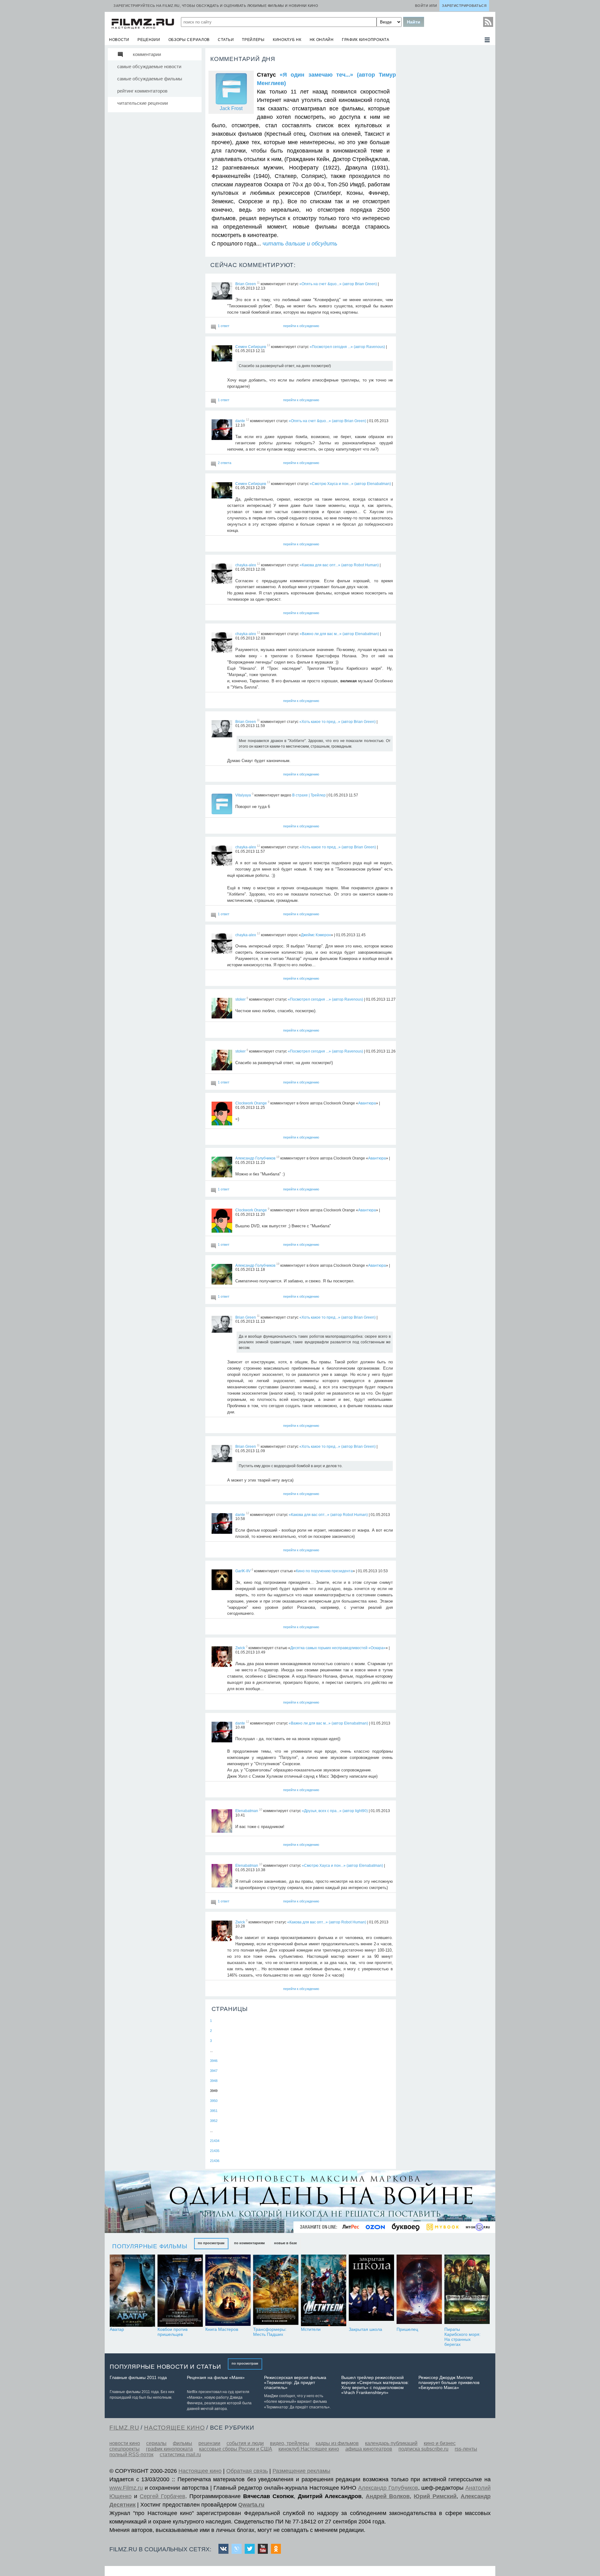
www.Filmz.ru (126, 2488)
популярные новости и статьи (165, 2367)
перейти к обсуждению (301, 326)
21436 (215, 2161)
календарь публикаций (391, 2443)
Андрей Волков (388, 2496)
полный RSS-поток (131, 2455)
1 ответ (224, 326)
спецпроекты (125, 2449)
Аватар (117, 2329)
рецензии (149, 40)
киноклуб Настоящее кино (309, 2449)
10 (261, 1810)
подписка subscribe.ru (423, 2449)
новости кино (125, 2443)
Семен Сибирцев (251, 346)
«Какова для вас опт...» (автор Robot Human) (339, 565)
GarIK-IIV (243, 1571)
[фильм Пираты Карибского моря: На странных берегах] (467, 2291)
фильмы (182, 2443)
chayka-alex (246, 565)
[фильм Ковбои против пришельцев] (180, 2291)
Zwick (240, 1648)
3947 (214, 2071)
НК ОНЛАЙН (322, 40)
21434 (215, 2141)
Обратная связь (247, 2471)
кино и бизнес (440, 2443)
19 (278, 1157)
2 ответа (225, 463)
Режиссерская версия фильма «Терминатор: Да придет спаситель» (295, 2382)
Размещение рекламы (301, 2471)
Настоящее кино (200, 2471)
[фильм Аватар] (132, 2291)
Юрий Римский (435, 2496)
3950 (214, 2101)
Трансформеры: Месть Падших (270, 2332)
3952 (214, 2121)
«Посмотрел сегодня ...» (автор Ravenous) (347, 346)
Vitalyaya (243, 795)
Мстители (311, 2329)
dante (240, 421)
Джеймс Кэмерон (316, 935)
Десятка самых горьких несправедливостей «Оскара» (338, 1648)
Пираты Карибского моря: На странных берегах (462, 2337)
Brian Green (246, 284)
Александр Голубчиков (255, 1158)
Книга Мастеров (222, 2329)
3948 (214, 2081)
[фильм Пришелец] (419, 2291)
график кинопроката (366, 40)
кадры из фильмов (337, 2443)
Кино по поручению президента (324, 1571)
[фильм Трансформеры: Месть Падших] (276, 2291)
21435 (215, 2151)
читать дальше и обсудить (300, 244)
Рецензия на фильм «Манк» (216, 2377)
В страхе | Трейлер (309, 795)
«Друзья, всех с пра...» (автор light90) (335, 1811)
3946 (214, 2061)
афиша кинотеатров (369, 2449)
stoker (240, 999)
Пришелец (407, 2329)
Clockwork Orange (251, 1103)
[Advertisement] (445, 141)
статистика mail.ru (180, 2455)
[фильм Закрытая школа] (371, 2291)
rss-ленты (466, 2449)
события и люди (245, 2443)
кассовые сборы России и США (236, 2449)
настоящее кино (174, 2428)
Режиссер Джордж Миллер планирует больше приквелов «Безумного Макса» (449, 2382)
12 (247, 420)
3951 (214, 2111)
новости (119, 40)
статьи (226, 40)
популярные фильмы (150, 2246)
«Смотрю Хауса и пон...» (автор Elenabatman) (350, 483)
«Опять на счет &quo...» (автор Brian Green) (338, 284)
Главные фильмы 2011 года (138, 2377)
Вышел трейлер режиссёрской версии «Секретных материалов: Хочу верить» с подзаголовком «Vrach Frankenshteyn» (375, 2385)
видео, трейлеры (290, 2443)
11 (258, 283)
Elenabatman (247, 1811)
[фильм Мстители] (324, 2291)
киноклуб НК (287, 40)
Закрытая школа (365, 2329)
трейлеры (253, 40)
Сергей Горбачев (162, 2496)
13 (268, 346)
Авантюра (367, 1103)
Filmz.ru (124, 2428)
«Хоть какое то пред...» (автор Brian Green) (337, 721)
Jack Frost (231, 108)
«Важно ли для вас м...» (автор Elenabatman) (339, 634)
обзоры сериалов (189, 40)
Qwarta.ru (251, 2505)
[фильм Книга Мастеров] (228, 2291)
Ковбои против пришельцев (172, 2332)
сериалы (156, 2443)
